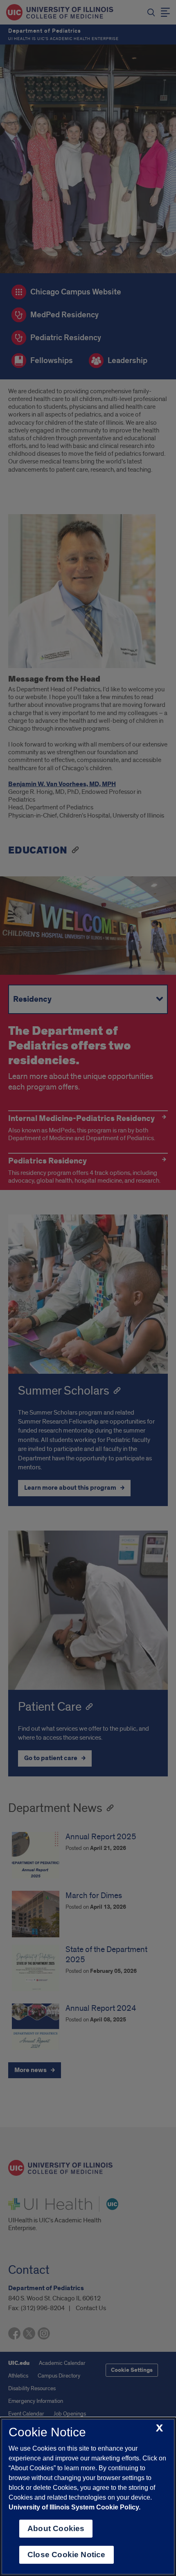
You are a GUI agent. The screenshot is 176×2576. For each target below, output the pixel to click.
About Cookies (56, 2528)
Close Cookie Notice (67, 2555)
